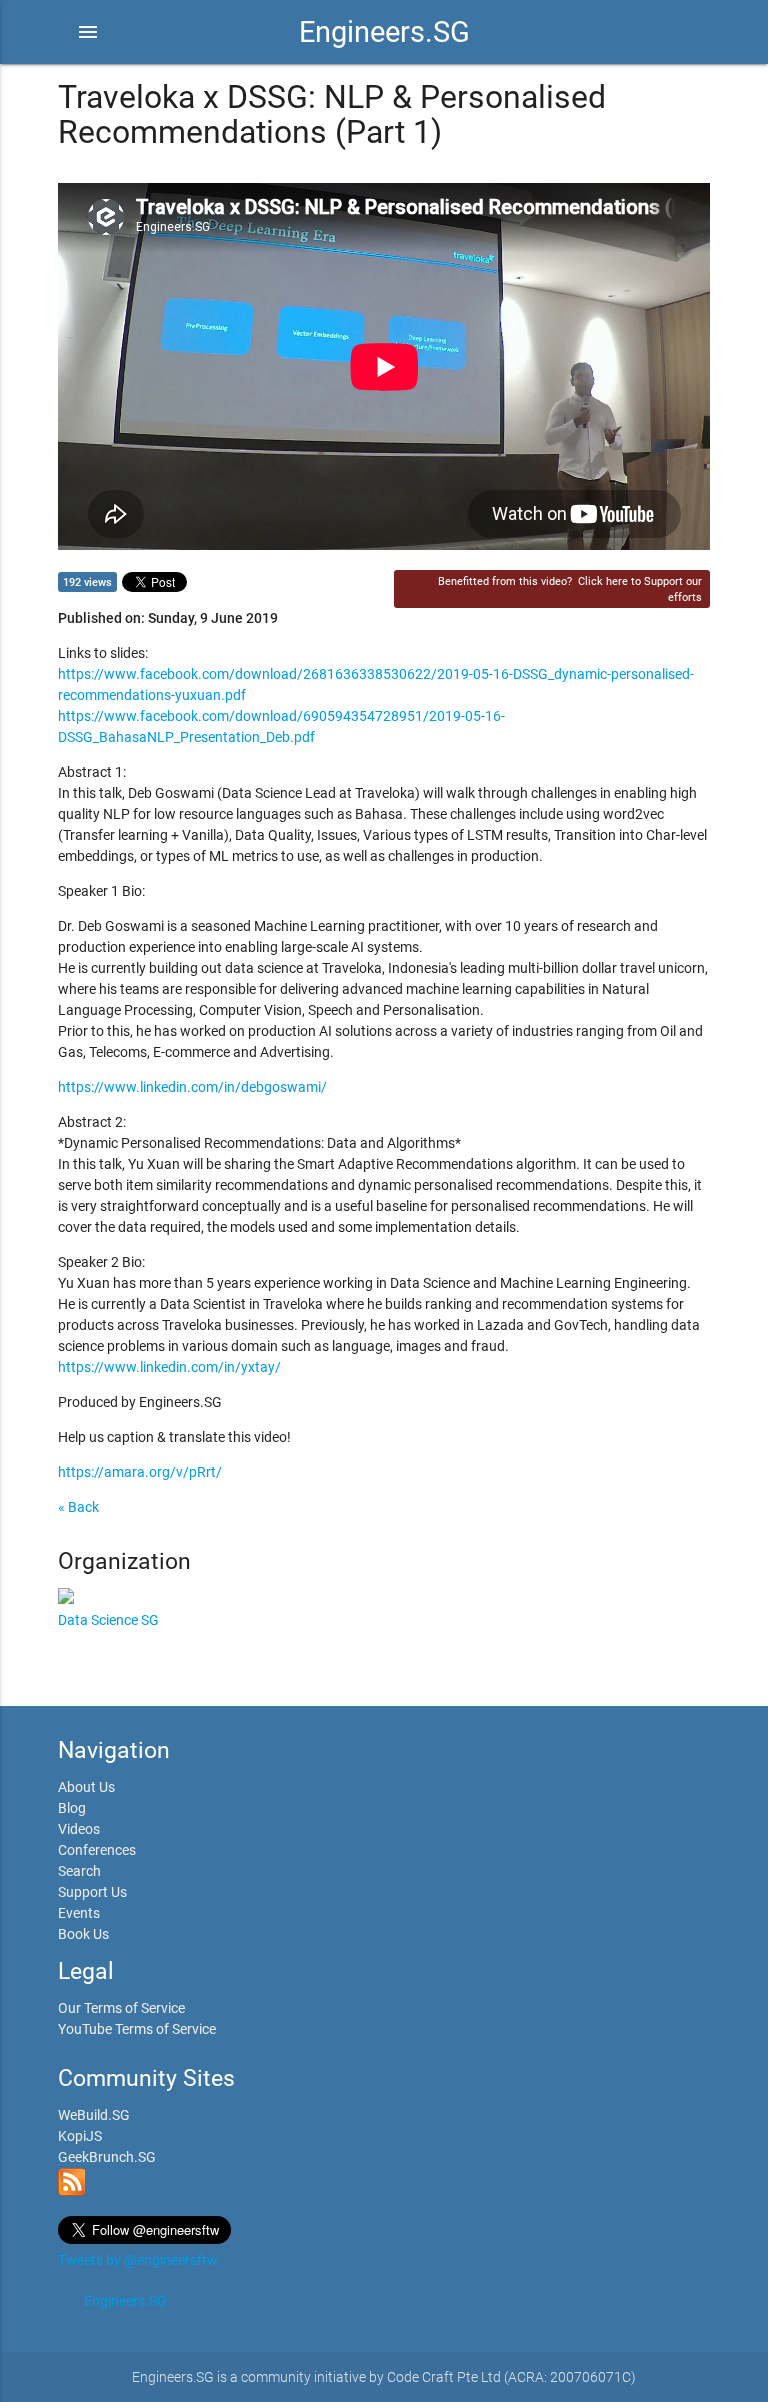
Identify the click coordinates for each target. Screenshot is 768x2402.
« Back (78, 1507)
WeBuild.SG (94, 2115)
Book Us (83, 1934)
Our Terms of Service (121, 2008)
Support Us (92, 1892)
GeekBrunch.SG (107, 2157)
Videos (79, 1829)
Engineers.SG (384, 32)
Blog (72, 1808)
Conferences (97, 1850)
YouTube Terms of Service (137, 2029)
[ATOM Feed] (72, 2191)
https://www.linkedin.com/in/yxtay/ (169, 1367)
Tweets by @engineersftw (138, 2260)
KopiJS (80, 2136)
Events (79, 1913)
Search (79, 1871)
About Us (86, 1787)
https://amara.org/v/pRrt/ (140, 1472)
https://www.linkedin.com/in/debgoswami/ (192, 1087)
